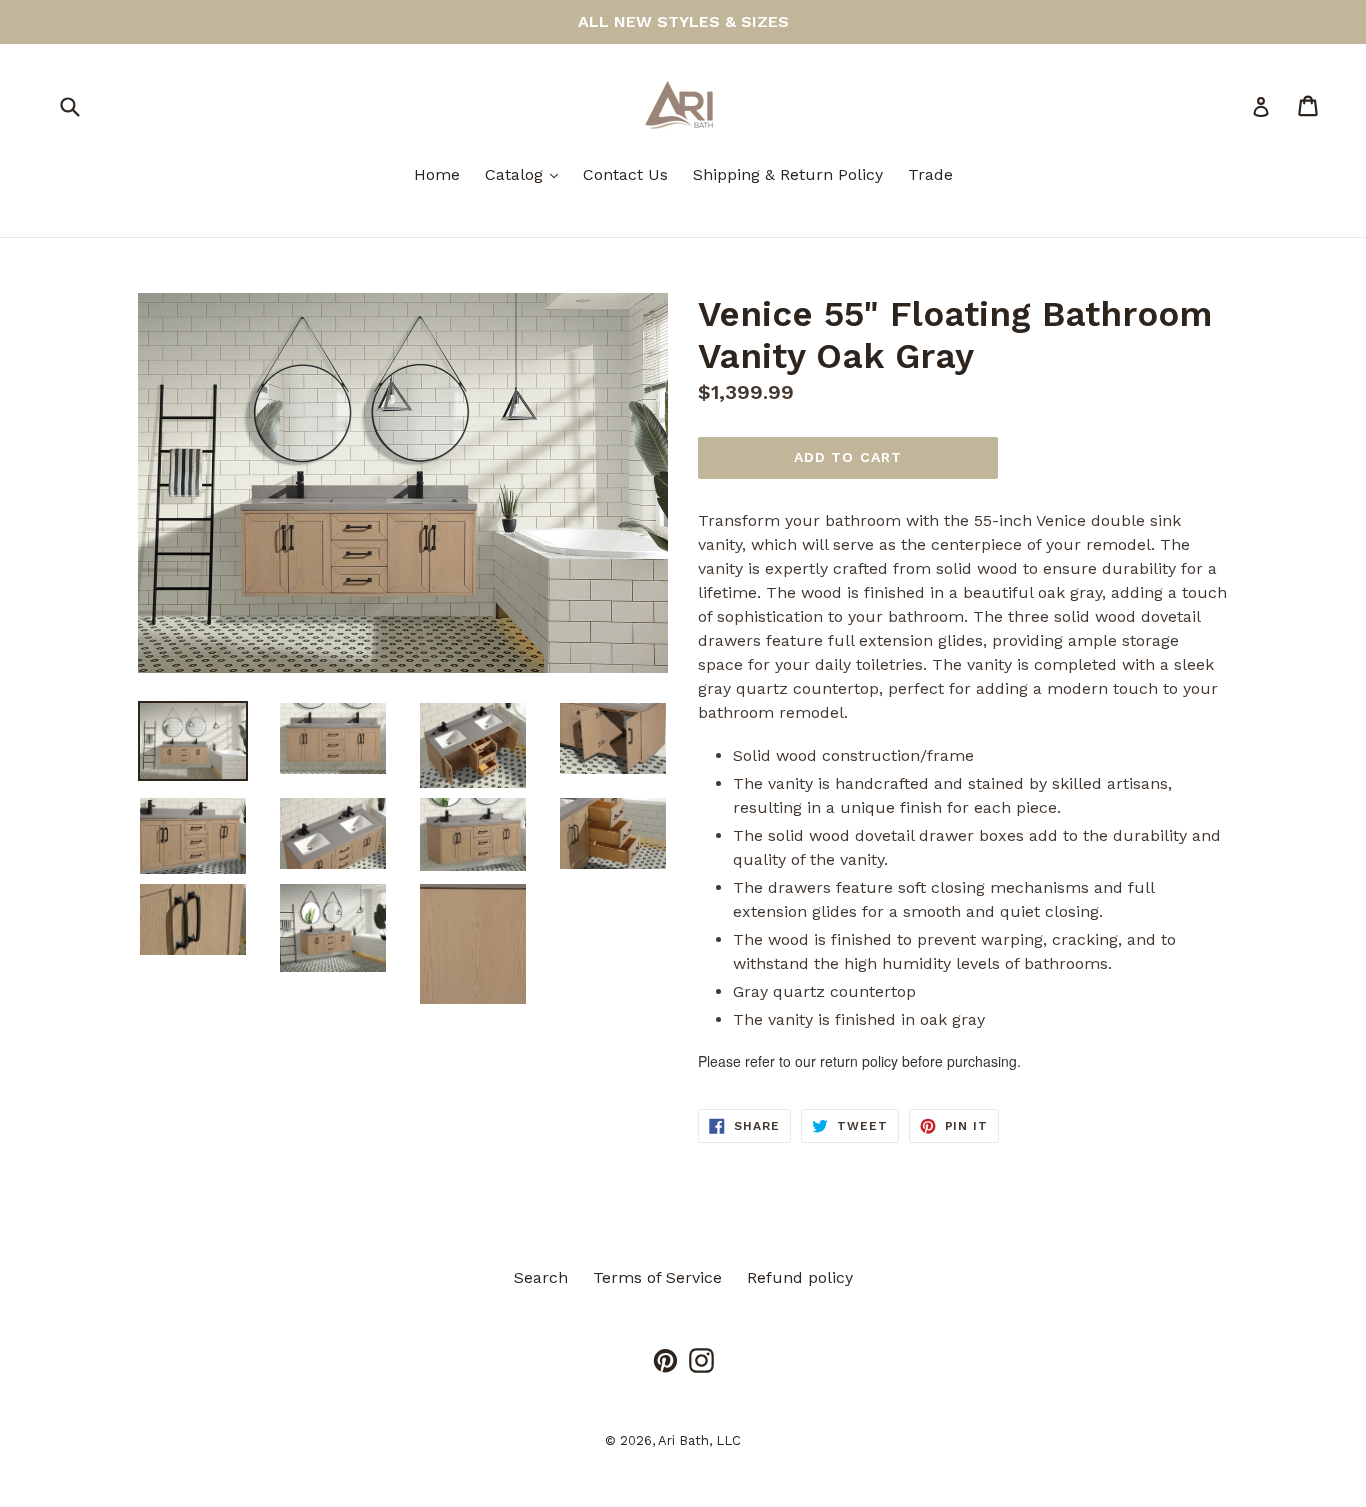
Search (541, 1277)
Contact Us (625, 174)
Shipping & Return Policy (788, 174)
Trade (930, 174)
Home (437, 174)
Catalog (526, 174)
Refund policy (800, 1277)
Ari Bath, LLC (699, 1440)
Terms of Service (657, 1277)
